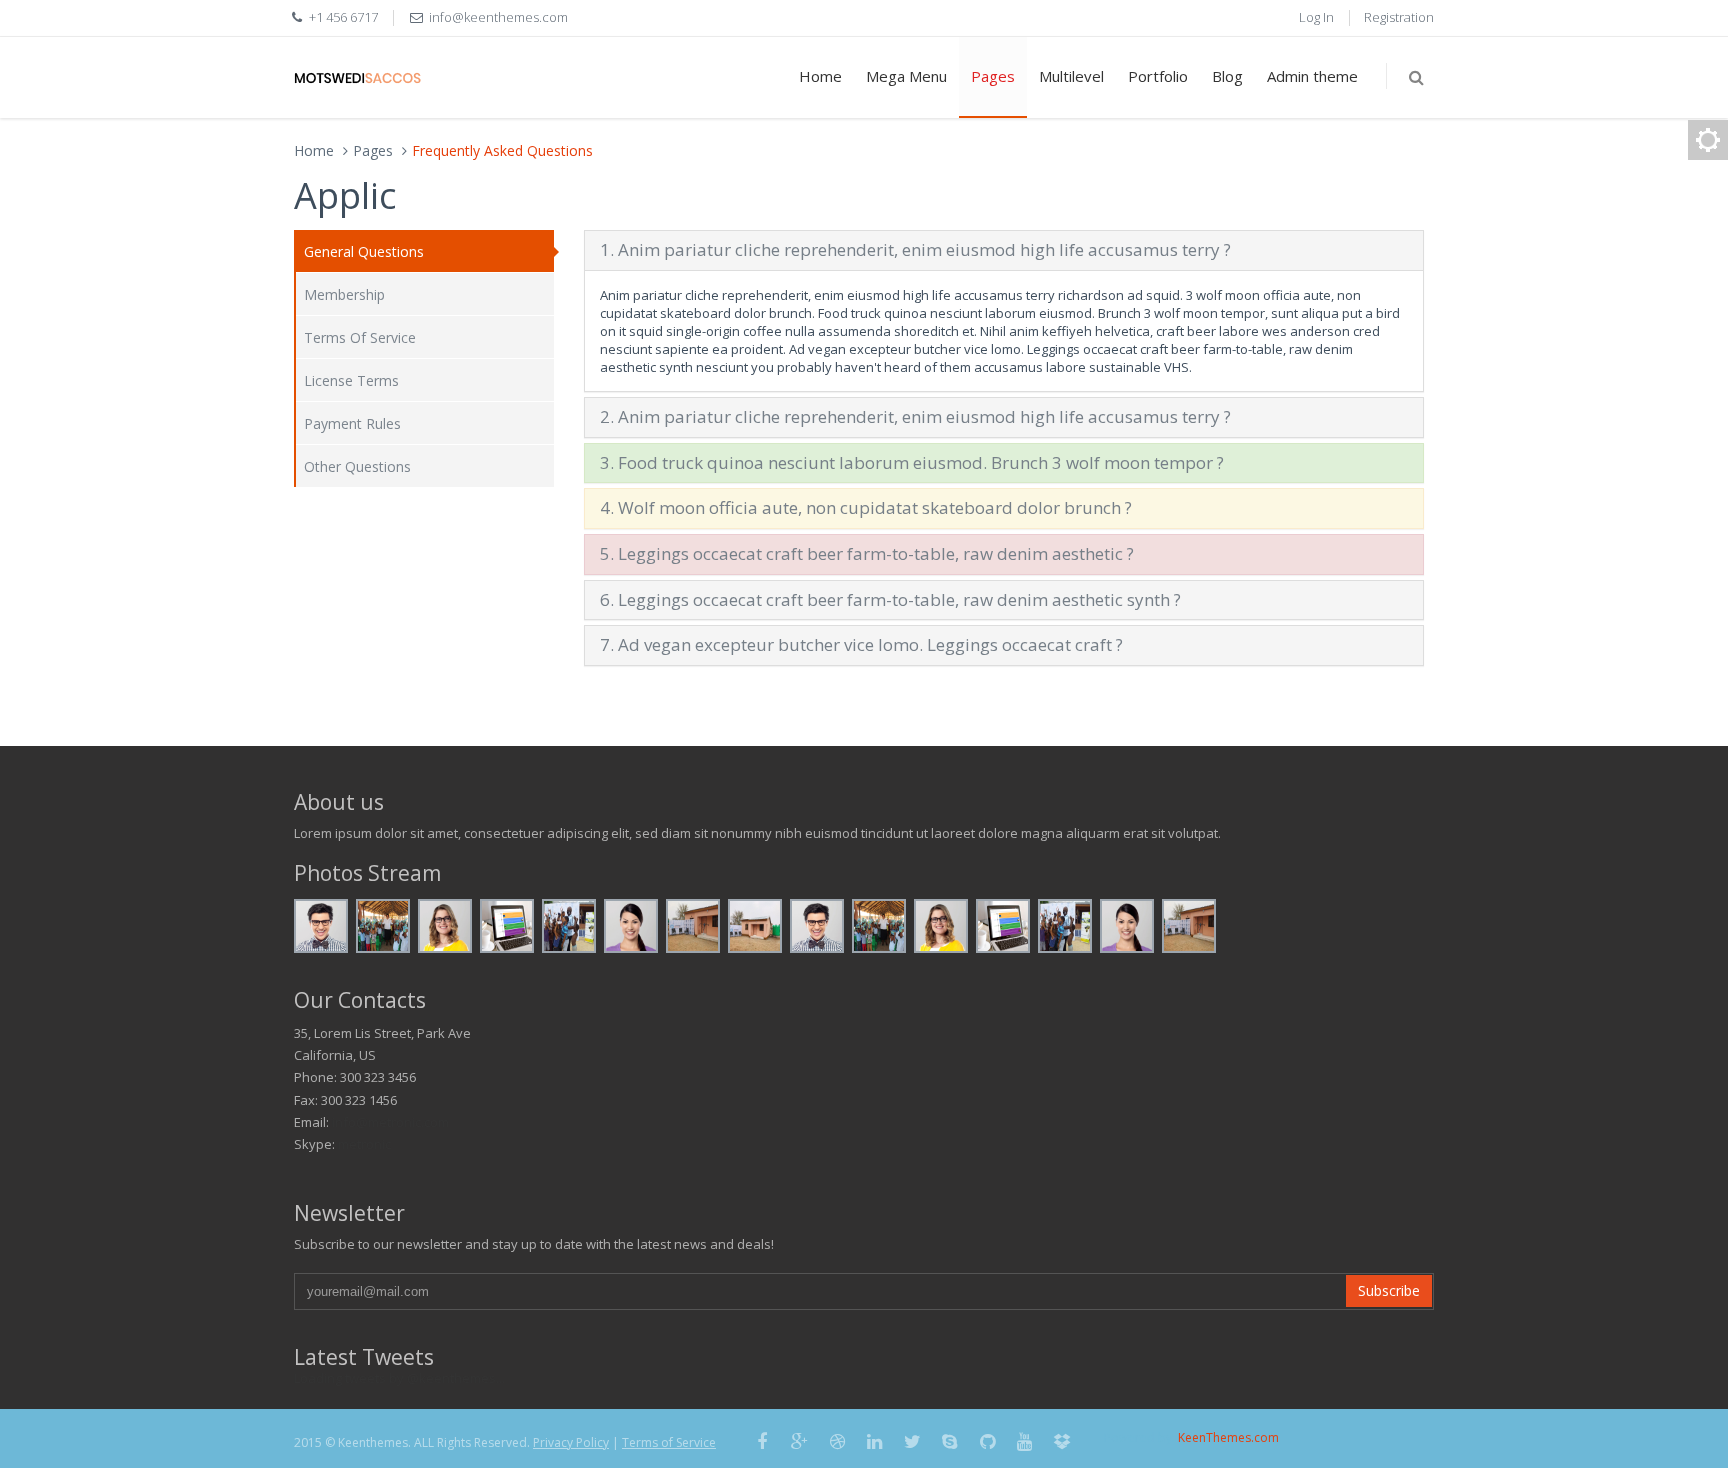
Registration (1399, 17)
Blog (1227, 76)
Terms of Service (669, 1442)
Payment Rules (352, 423)
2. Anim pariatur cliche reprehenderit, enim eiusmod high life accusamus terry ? (915, 416)
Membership (344, 294)
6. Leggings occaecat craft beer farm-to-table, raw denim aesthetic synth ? (890, 599)
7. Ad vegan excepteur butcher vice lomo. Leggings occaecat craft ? (861, 644)
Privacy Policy (571, 1442)
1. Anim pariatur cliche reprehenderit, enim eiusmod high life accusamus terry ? (915, 249)
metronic (364, 1144)
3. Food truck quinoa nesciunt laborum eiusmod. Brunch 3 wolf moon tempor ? (912, 462)
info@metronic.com (390, 1122)
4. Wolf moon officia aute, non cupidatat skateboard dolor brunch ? (866, 507)
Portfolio (1158, 76)
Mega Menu (906, 76)
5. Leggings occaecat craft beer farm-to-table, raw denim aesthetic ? (867, 553)
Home (820, 76)
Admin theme (1312, 76)
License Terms (351, 380)
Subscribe (1389, 1290)
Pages (993, 76)
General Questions (364, 251)
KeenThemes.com (1228, 1437)
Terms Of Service (360, 337)
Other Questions (357, 466)
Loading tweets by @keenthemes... (399, 1378)
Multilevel (1071, 76)
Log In (1316, 17)
